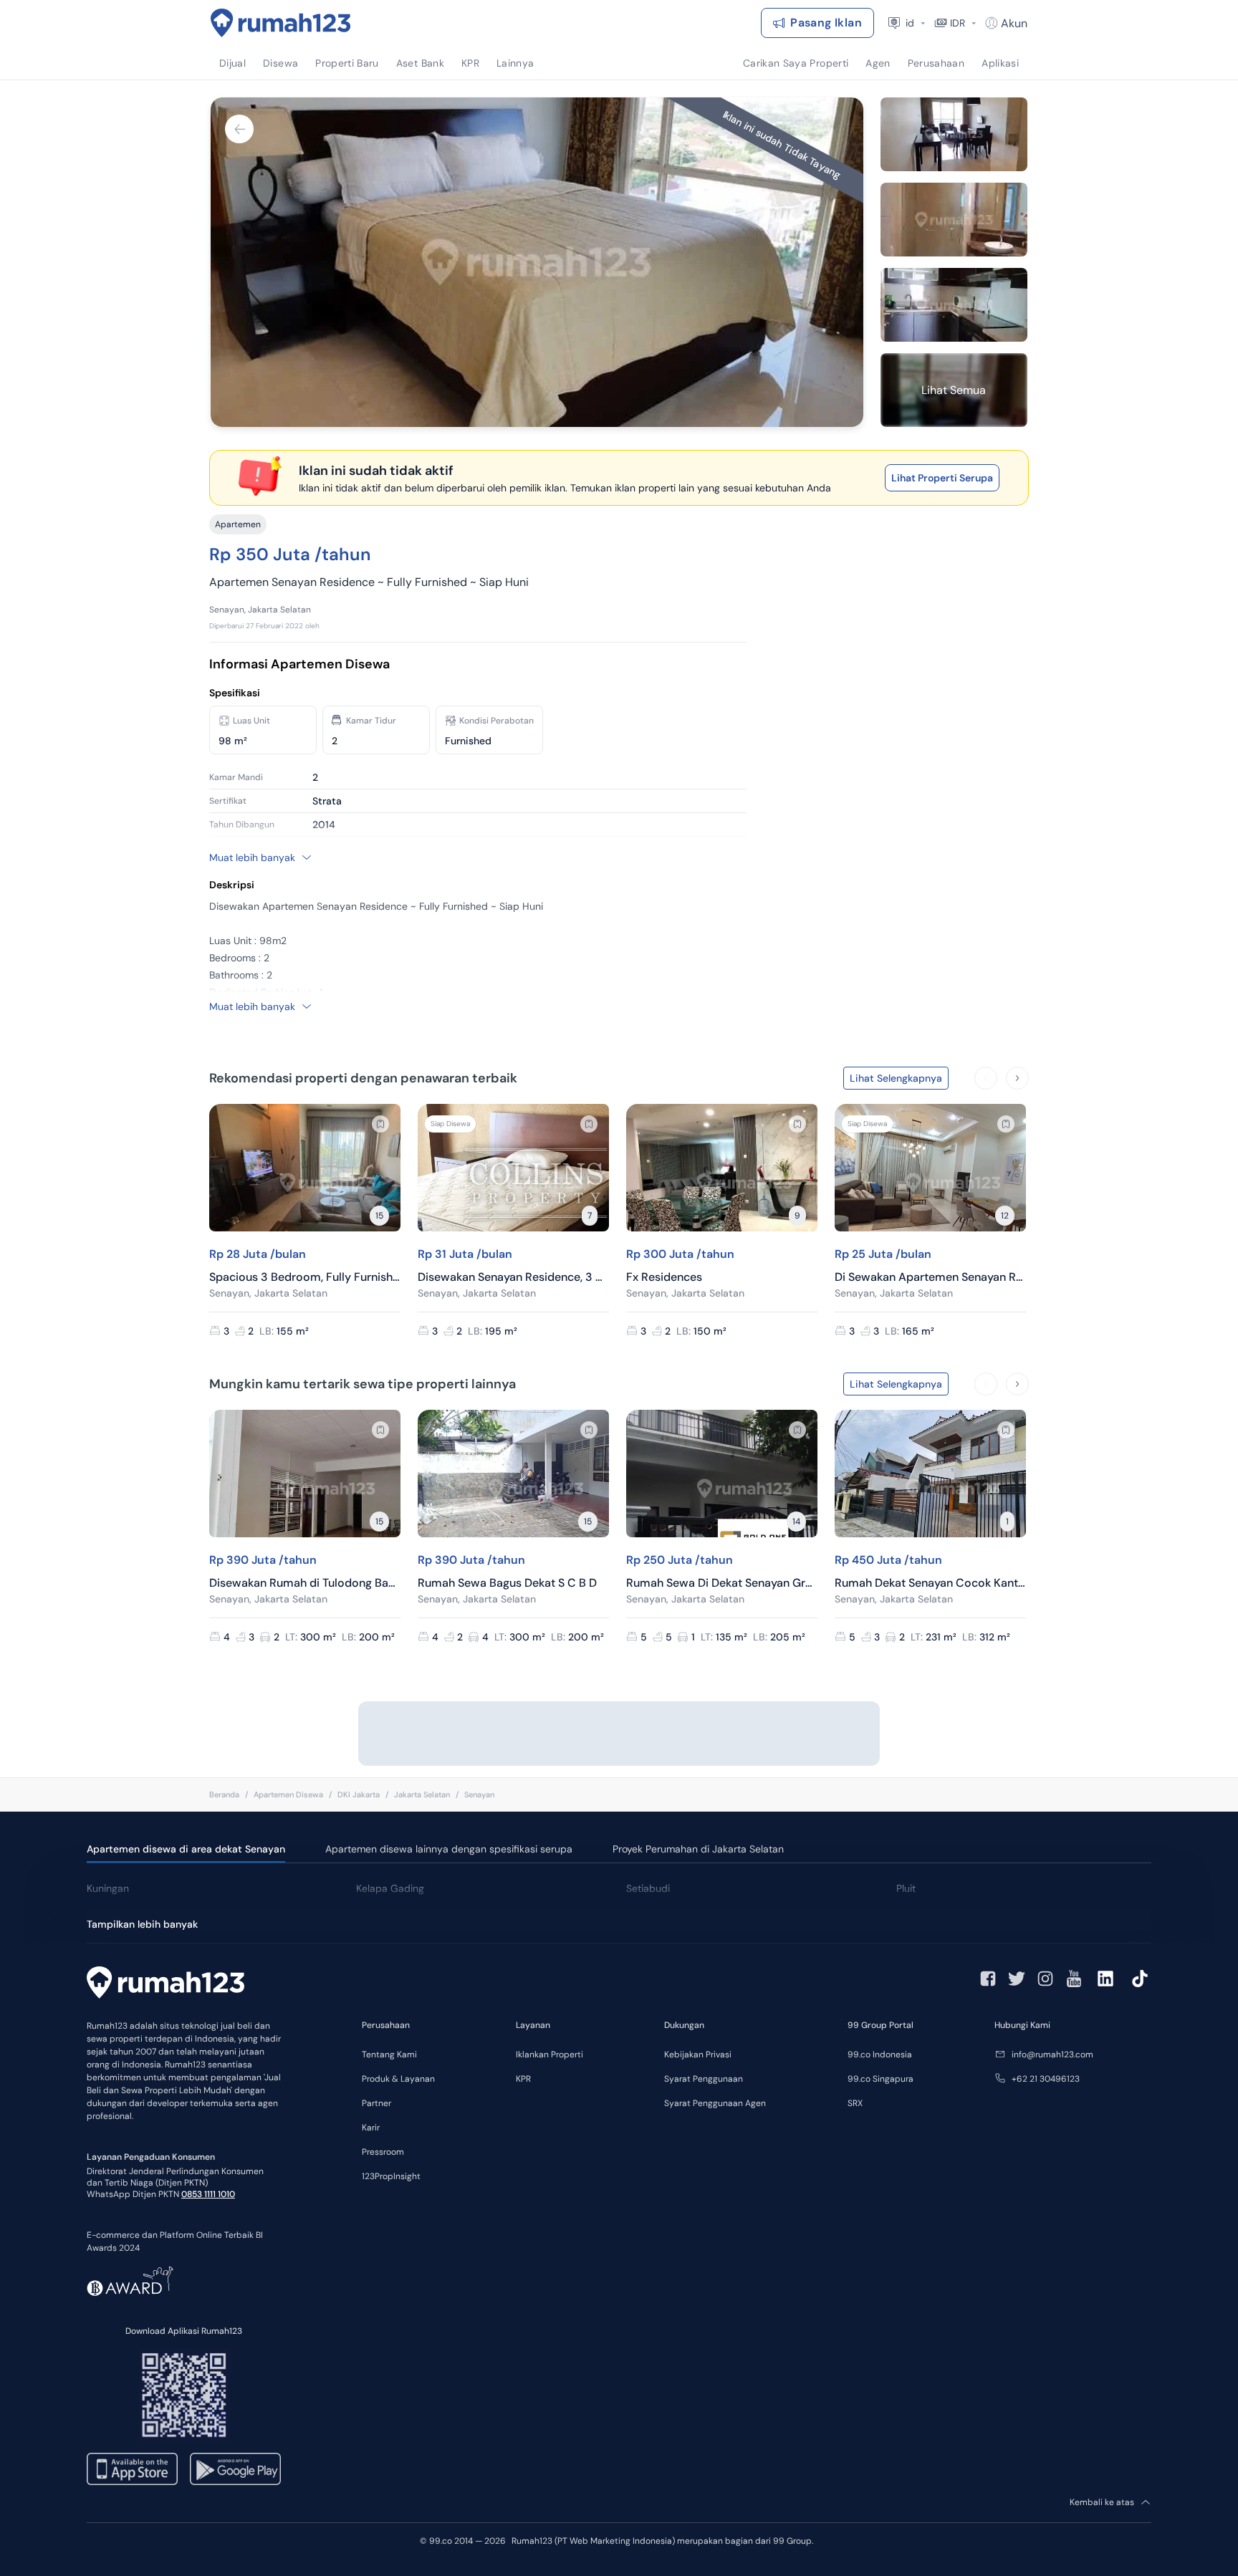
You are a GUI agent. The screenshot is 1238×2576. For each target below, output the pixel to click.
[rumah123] (165, 1984)
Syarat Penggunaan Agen (715, 2103)
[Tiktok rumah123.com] (1140, 1979)
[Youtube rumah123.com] (1074, 1979)
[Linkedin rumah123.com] (1105, 1979)
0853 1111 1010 (208, 2194)
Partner (376, 2103)
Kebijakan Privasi (698, 2054)
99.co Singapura (880, 2079)
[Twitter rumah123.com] (1017, 1979)
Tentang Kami (389, 2054)
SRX (855, 2103)
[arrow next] (1017, 1078)
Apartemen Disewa (288, 1794)
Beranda (224, 1794)
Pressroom (383, 2152)
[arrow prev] (986, 1078)
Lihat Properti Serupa (942, 478)
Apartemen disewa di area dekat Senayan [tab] (186, 1849)
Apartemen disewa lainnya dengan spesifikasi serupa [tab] (449, 1849)
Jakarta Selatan (422, 1794)
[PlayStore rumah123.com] (235, 2469)
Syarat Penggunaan (704, 2079)
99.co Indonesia (880, 2054)
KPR (523, 2079)
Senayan (479, 1794)
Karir (371, 2128)
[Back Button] (239, 129)
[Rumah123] (281, 23)
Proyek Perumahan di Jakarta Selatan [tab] (698, 1849)
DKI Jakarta (359, 1794)
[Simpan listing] (380, 1124)
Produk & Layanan (398, 2079)
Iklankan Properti (550, 2054)
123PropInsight (391, 2176)
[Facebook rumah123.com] (988, 1979)
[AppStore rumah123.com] (132, 2469)
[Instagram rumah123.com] (1045, 1979)
